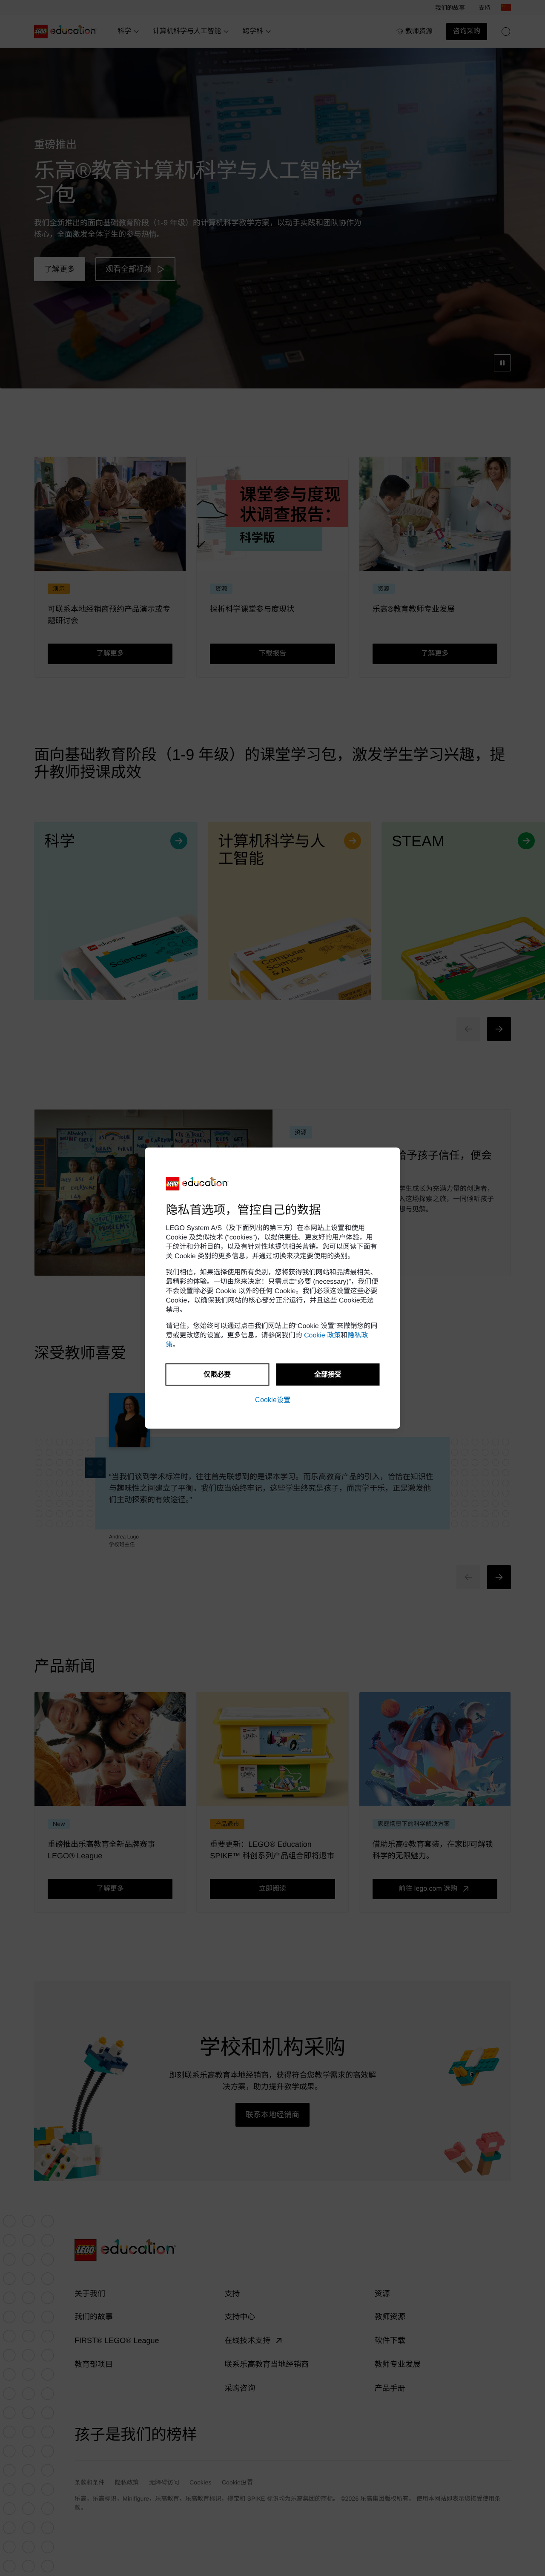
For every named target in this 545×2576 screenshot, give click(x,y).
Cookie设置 (273, 1400)
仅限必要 (217, 1374)
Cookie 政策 (322, 1335)
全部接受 (328, 1374)
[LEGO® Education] (198, 1184)
